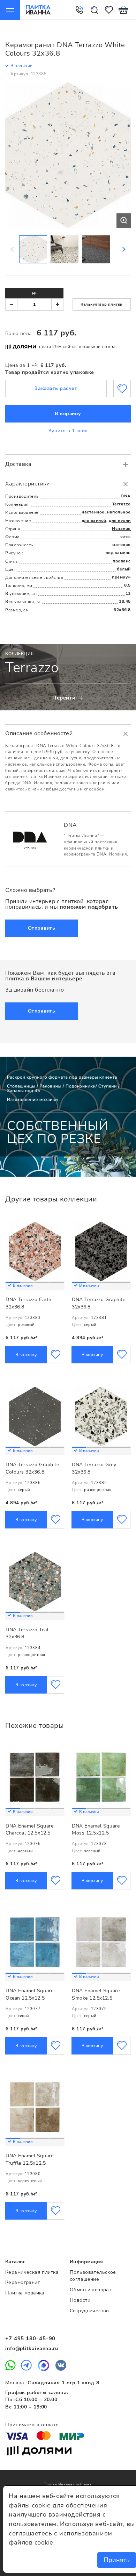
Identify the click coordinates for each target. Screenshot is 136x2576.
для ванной (94, 520)
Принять (117, 2560)
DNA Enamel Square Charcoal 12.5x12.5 (29, 1830)
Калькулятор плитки (102, 304)
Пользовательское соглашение (93, 2276)
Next (123, 249)
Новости (80, 2300)
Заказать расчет (56, 388)
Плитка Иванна (38, 10)
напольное (119, 512)
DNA (126, 496)
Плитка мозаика (25, 2293)
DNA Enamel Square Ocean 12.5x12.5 (29, 1994)
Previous (13, 249)
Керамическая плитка (32, 2272)
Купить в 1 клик (68, 431)
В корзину (68, 414)
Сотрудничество (89, 2311)
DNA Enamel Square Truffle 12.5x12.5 (29, 2159)
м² (34, 293)
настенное (93, 512)
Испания (121, 528)
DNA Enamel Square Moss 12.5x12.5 (96, 1830)
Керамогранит (22, 2282)
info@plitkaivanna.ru (32, 2348)
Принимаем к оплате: (33, 2425)
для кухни (120, 520)
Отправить (42, 928)
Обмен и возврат (90, 2290)
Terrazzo (122, 504)
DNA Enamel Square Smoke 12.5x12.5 (96, 1994)
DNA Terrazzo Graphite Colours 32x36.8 (32, 1468)
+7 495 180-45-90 (30, 2339)
